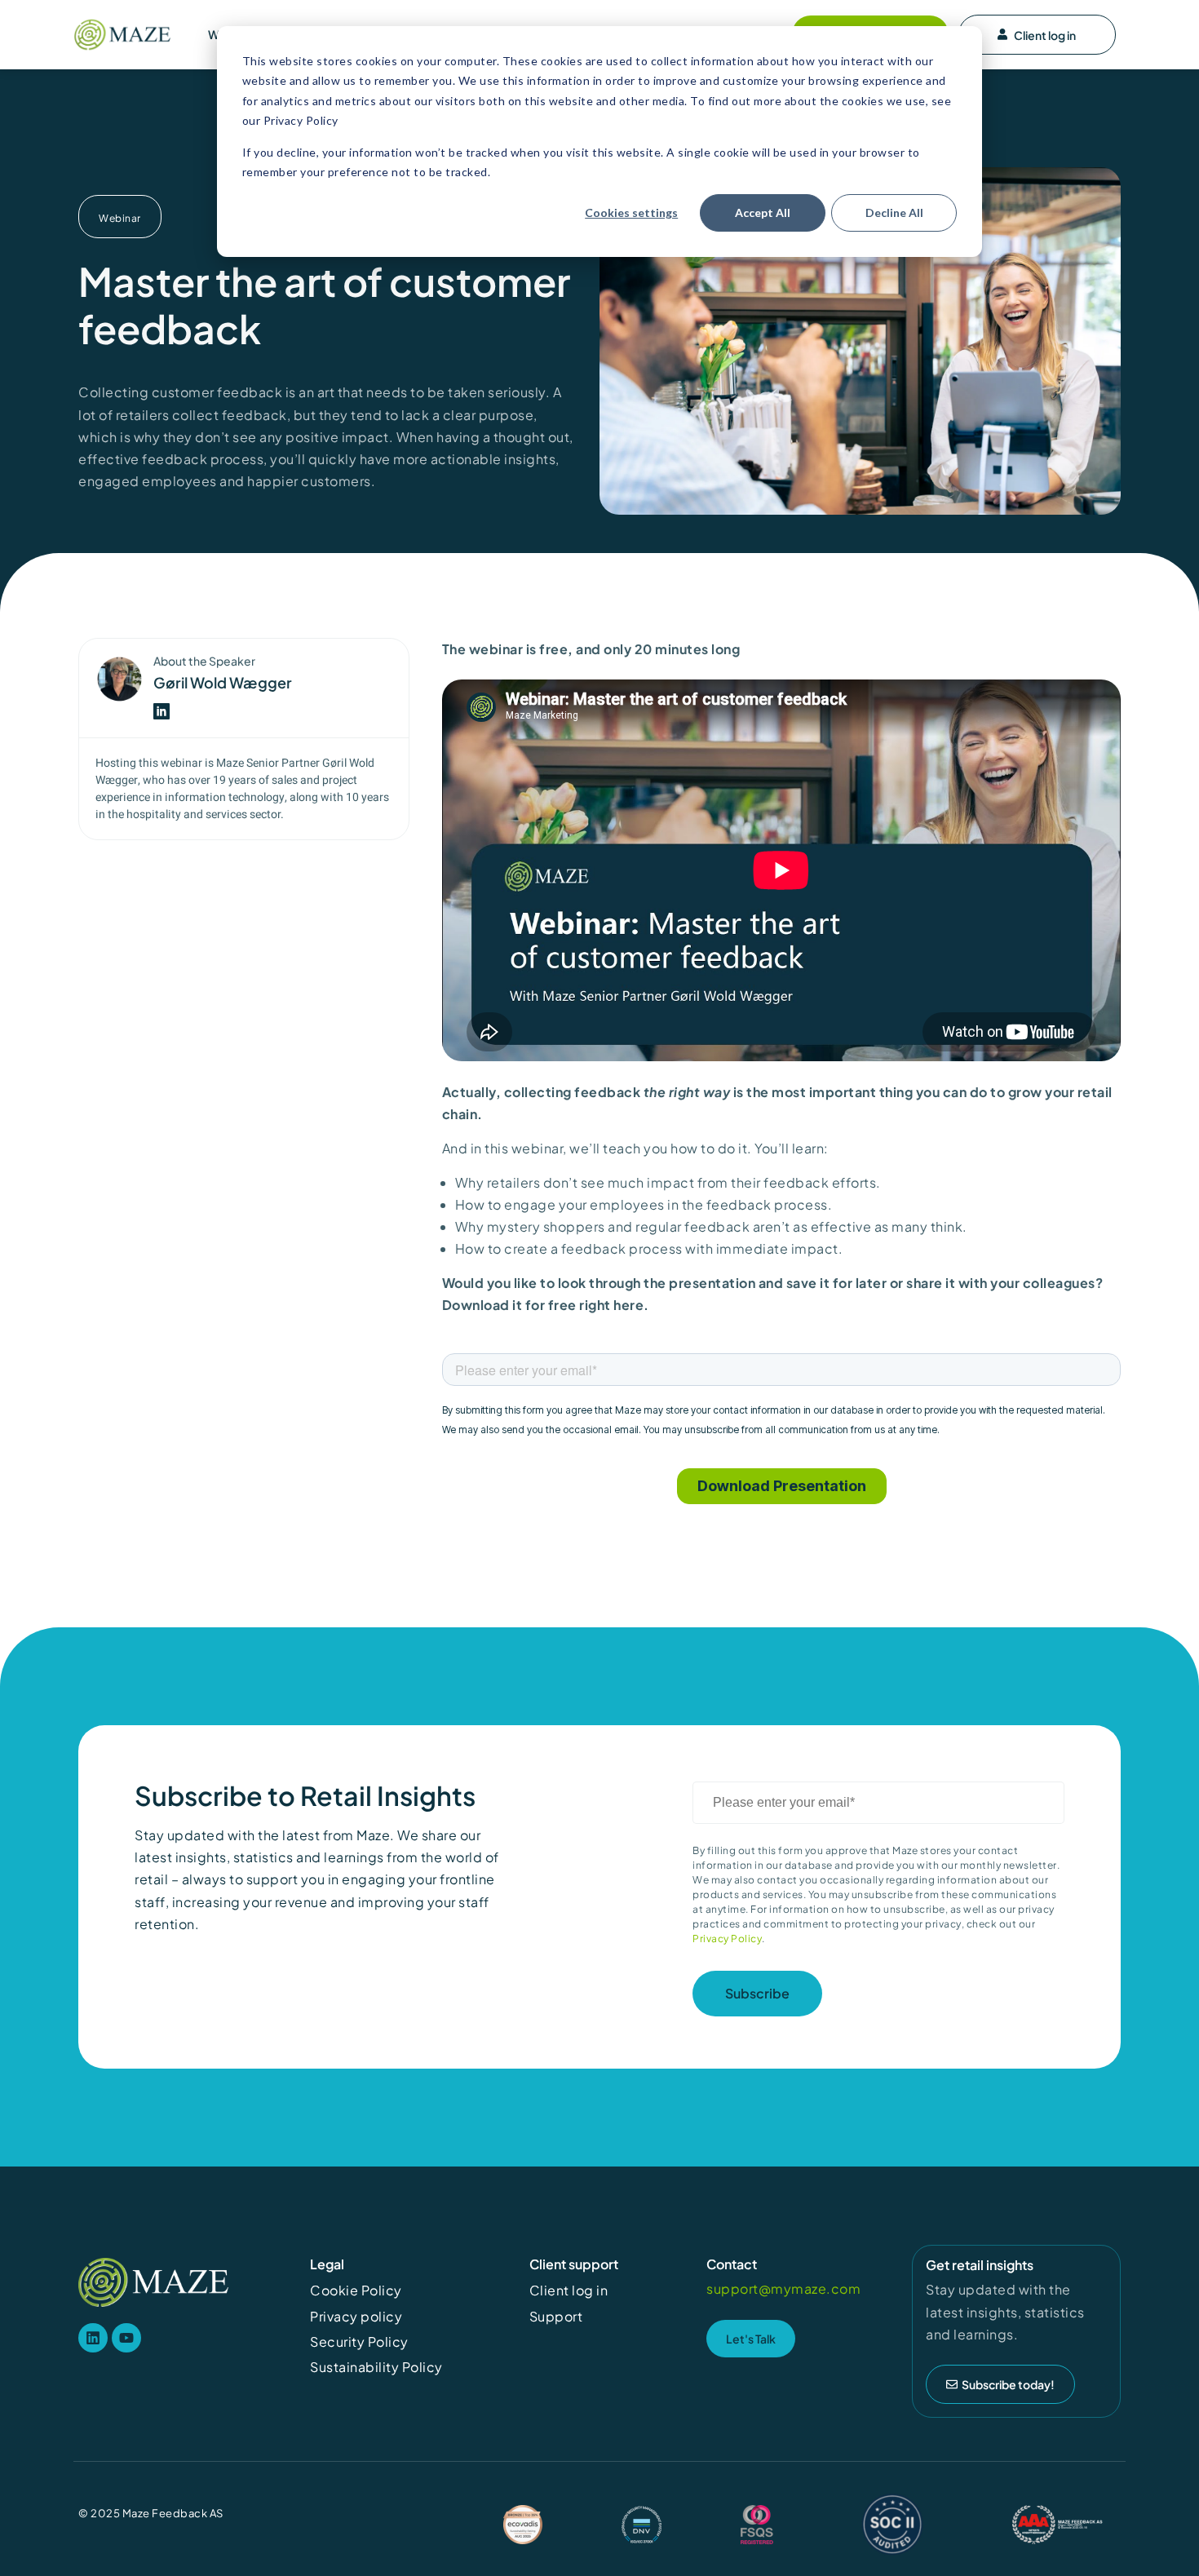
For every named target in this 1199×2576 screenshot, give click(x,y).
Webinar (120, 218)
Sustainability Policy (376, 2367)
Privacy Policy (727, 1939)
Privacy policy (356, 2316)
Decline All (894, 212)
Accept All (763, 212)
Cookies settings (631, 212)
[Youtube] (126, 2338)
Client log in (1045, 35)
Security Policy (359, 2341)
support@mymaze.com (783, 2288)
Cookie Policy (356, 2290)
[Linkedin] (93, 2338)
